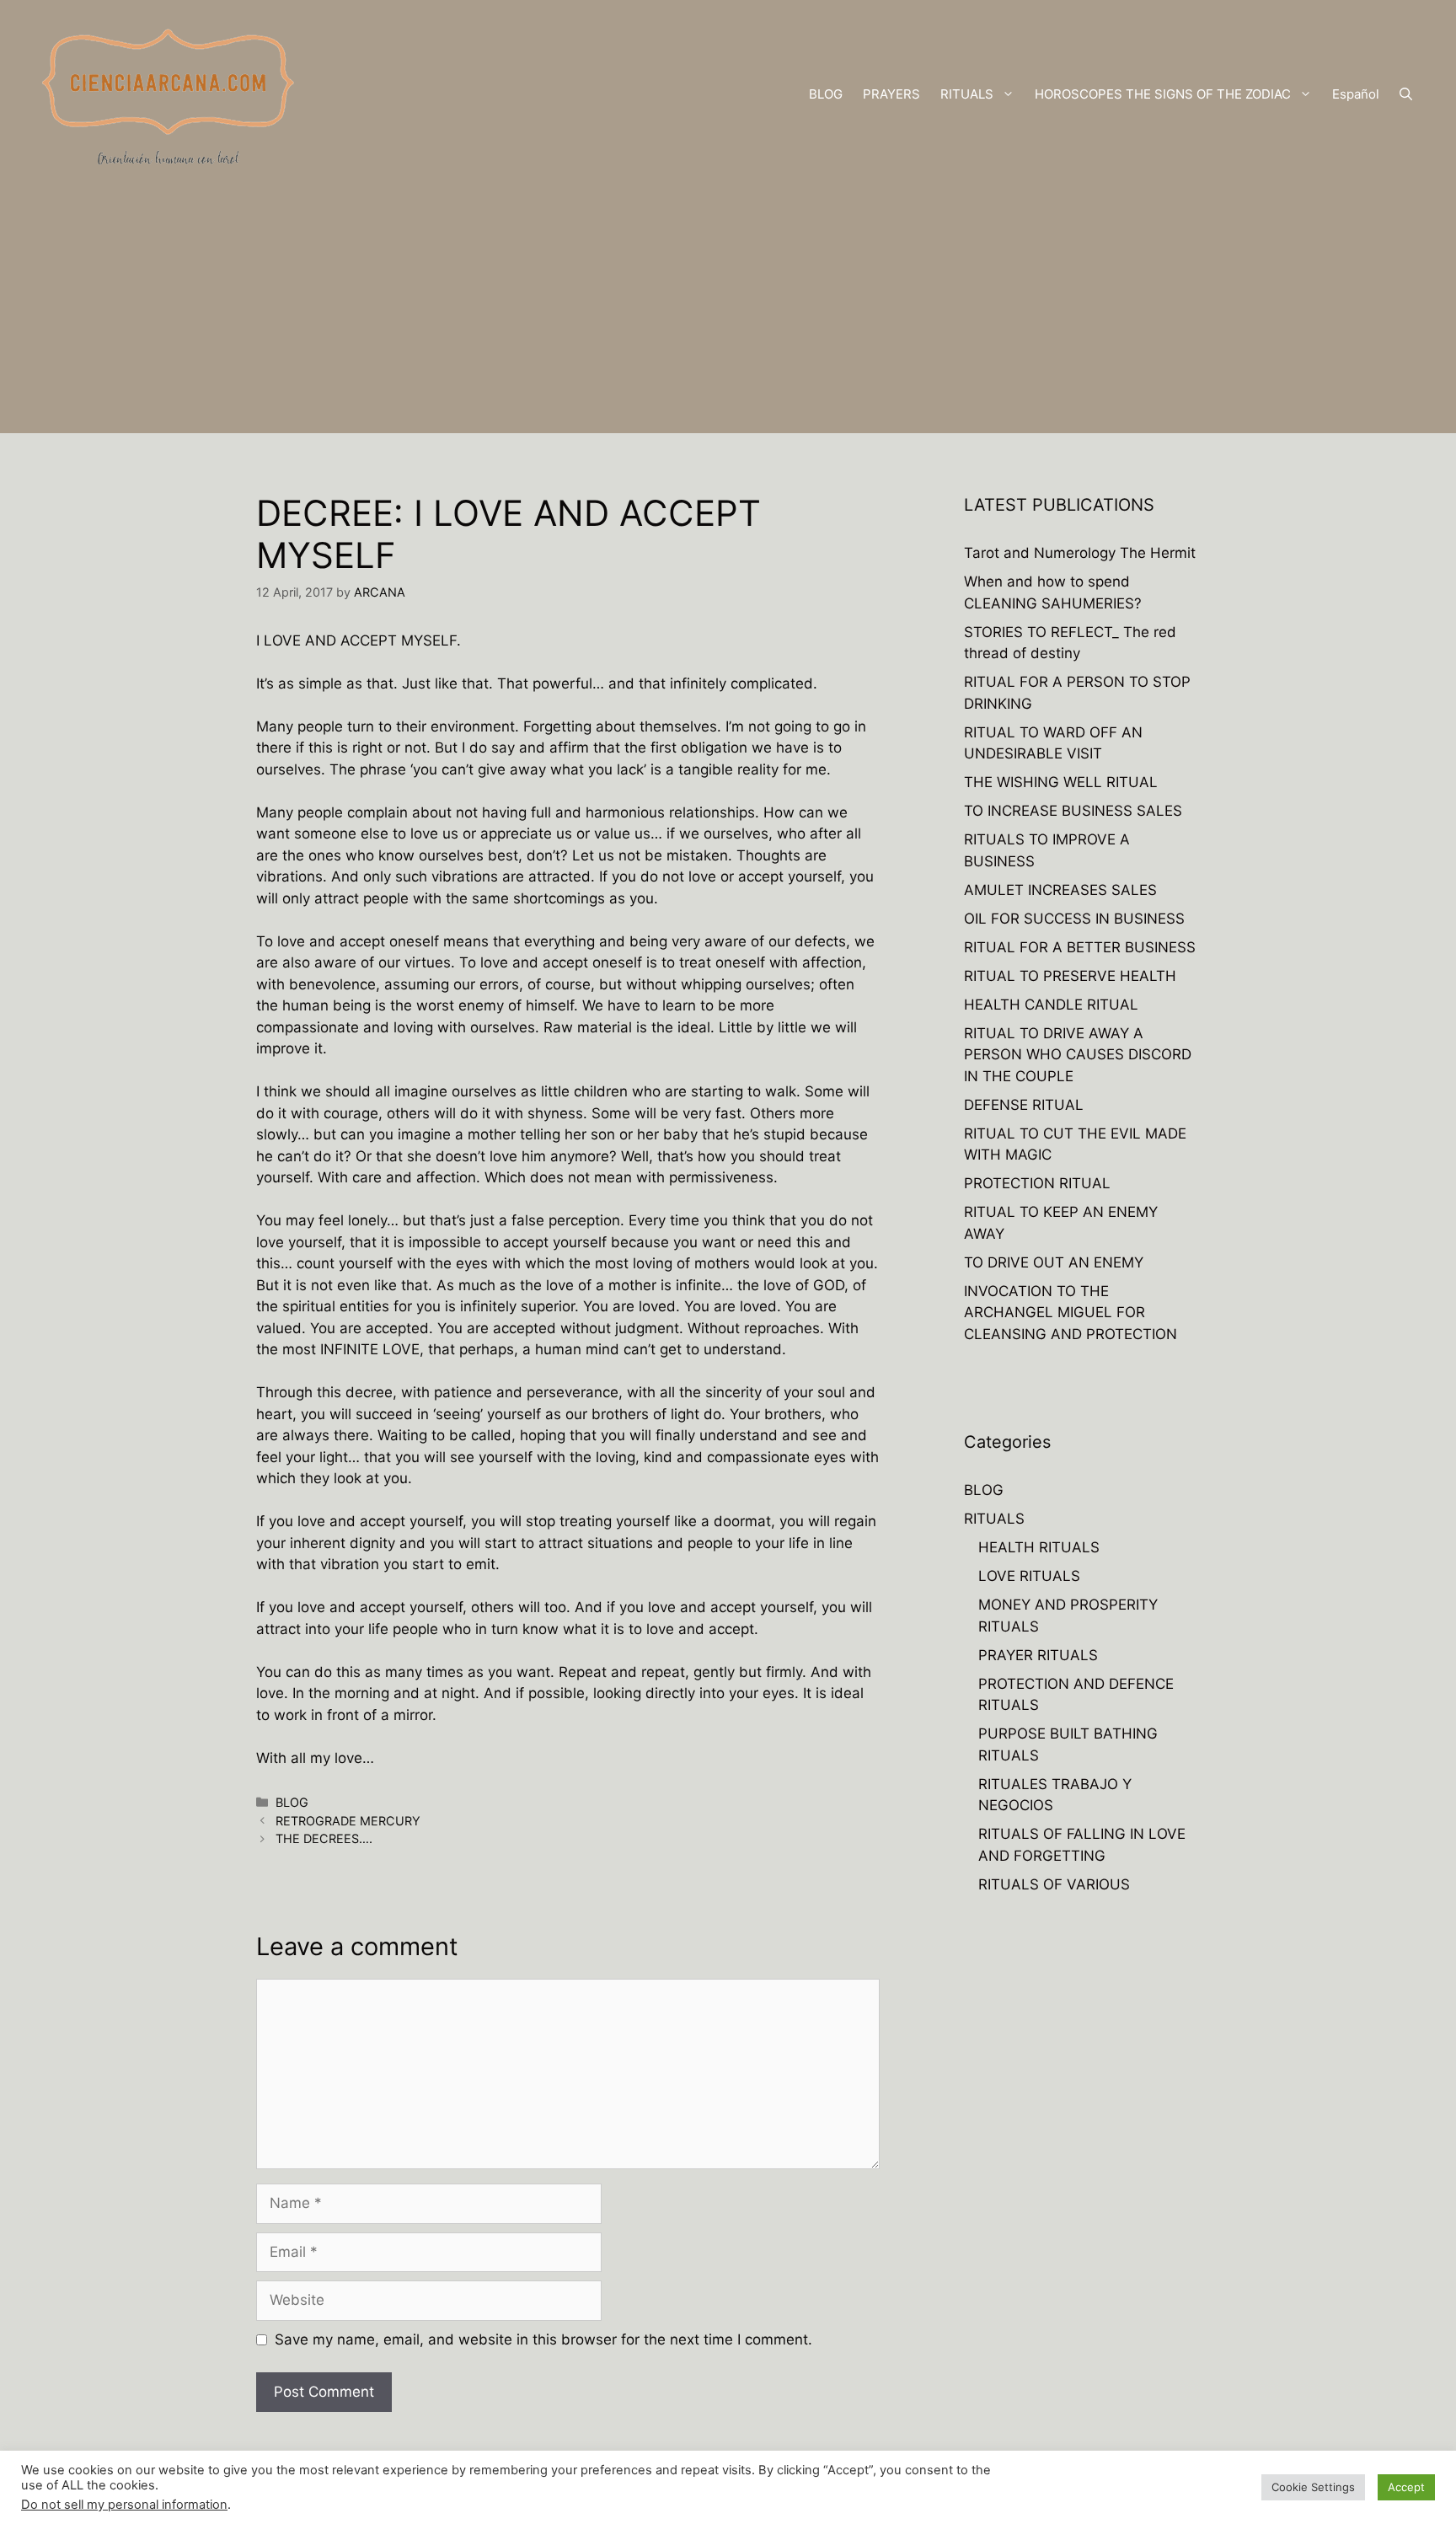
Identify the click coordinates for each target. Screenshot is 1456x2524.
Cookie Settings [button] (1313, 2487)
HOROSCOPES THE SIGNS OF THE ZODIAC (1163, 94)
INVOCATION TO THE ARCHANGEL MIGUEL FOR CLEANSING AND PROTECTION (1071, 1313)
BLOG (826, 94)
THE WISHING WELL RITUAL (1061, 782)
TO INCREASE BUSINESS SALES (1073, 811)
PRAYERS (891, 94)
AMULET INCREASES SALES (1060, 890)
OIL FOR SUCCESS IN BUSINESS (1074, 919)
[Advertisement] (728, 315)
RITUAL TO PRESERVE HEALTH (1070, 976)
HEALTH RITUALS (1039, 1547)
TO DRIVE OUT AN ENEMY (1054, 1262)
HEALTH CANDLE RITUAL (1051, 1005)
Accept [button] (1406, 2487)
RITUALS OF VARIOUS (1054, 1884)
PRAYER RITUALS (1038, 1655)
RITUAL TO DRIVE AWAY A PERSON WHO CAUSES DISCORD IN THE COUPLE (1078, 1055)
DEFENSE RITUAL (1024, 1105)
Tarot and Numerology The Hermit (1080, 553)
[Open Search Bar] (1406, 94)
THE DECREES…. (324, 1838)
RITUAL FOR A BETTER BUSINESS (1080, 947)
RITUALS (967, 94)
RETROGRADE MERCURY (348, 1821)
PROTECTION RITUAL (1037, 1183)
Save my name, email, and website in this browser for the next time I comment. (543, 2339)
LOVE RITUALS (1029, 1576)
